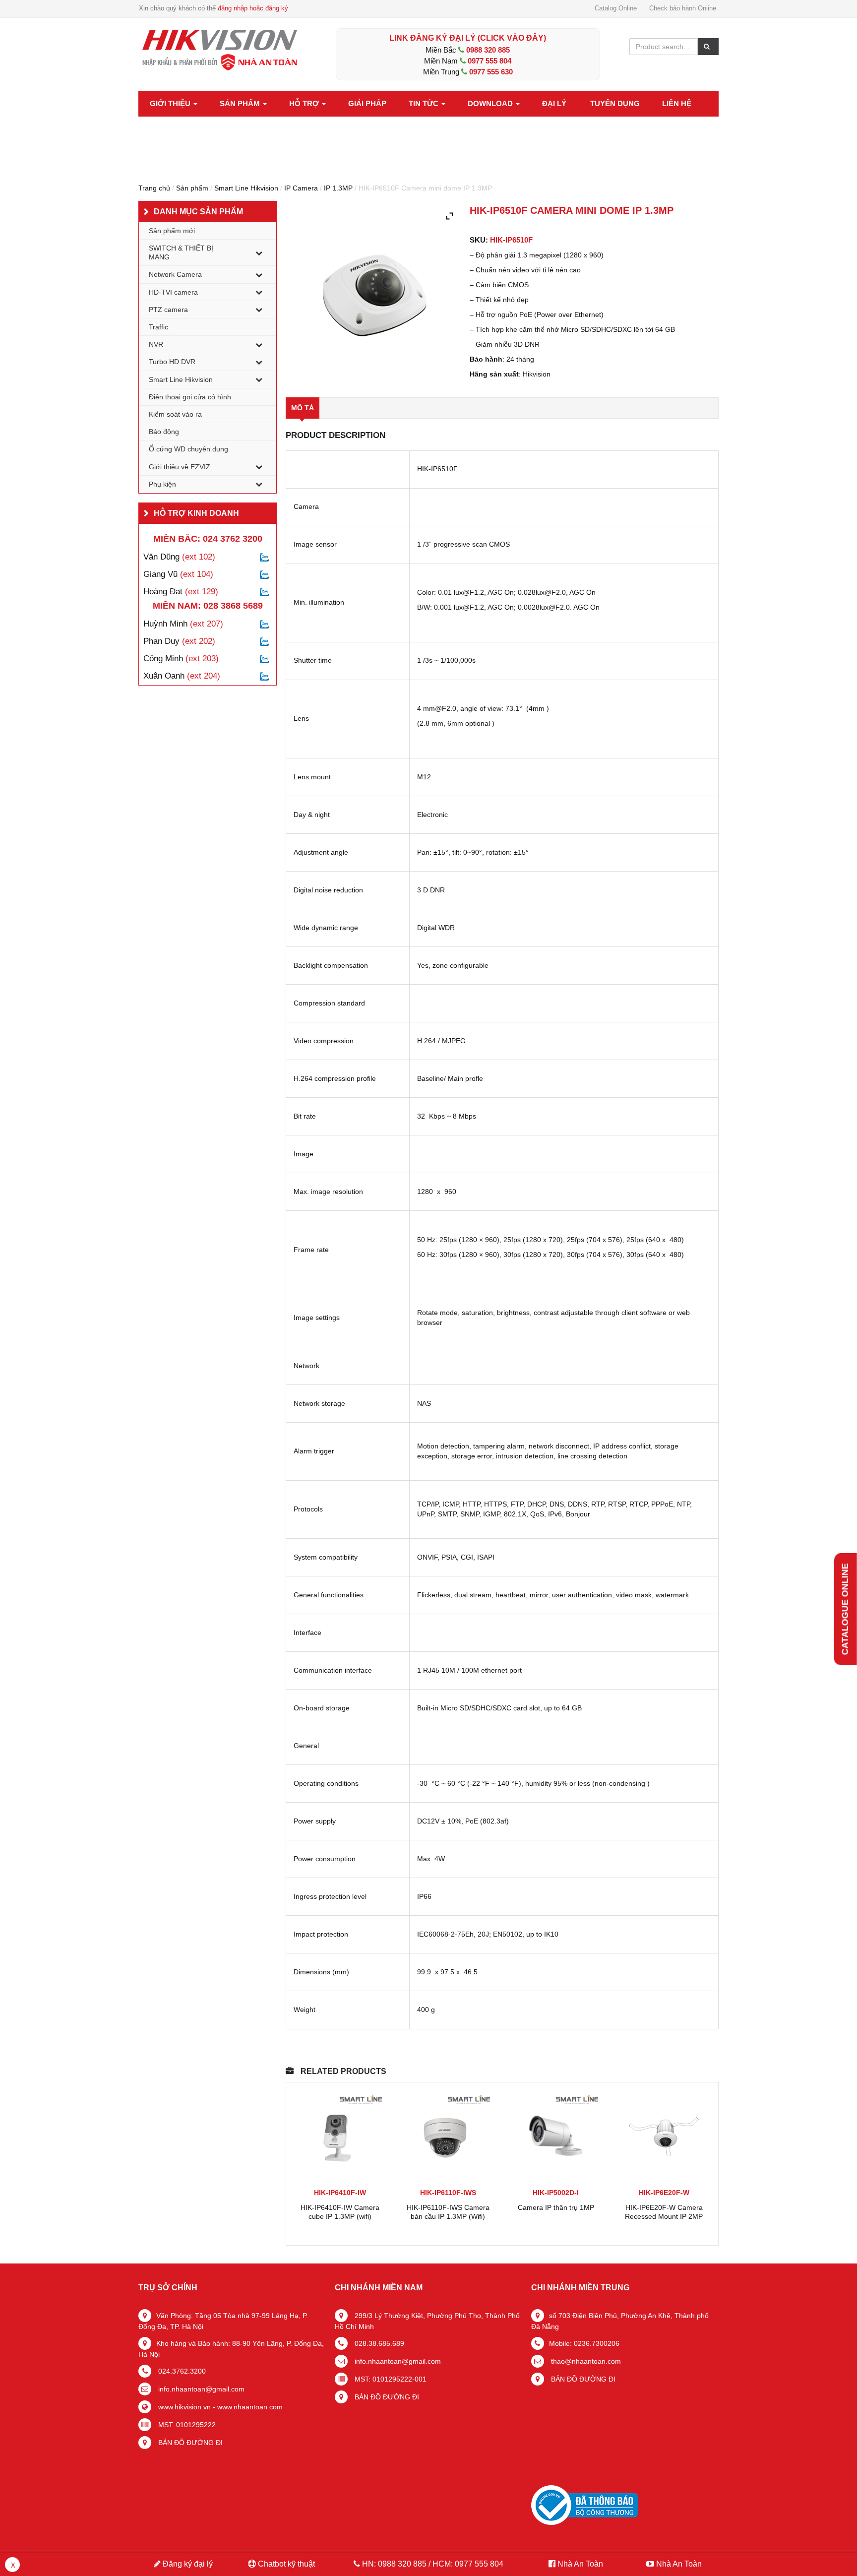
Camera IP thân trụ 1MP (556, 2207)
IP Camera (301, 188)
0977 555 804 (490, 61)
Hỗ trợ (305, 103)
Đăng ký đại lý (187, 2564)
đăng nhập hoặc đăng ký (253, 8)
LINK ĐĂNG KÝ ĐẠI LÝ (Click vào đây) (468, 38)
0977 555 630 (491, 72)
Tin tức (425, 103)
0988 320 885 (488, 50)
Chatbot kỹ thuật (285, 2564)
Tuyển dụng (615, 103)
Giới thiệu (171, 103)
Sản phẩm (241, 103)
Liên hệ (677, 103)
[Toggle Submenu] (259, 252)
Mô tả (303, 408)
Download (491, 103)
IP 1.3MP (338, 188)
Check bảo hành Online (683, 8)
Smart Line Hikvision (246, 188)
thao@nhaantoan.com (585, 2361)
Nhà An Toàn (580, 2564)
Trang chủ (154, 188)
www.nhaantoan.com (250, 2407)
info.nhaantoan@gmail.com (200, 2389)
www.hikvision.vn (184, 2407)
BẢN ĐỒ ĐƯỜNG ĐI (189, 2443)
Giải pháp (367, 103)
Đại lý (554, 103)
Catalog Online (616, 8)
